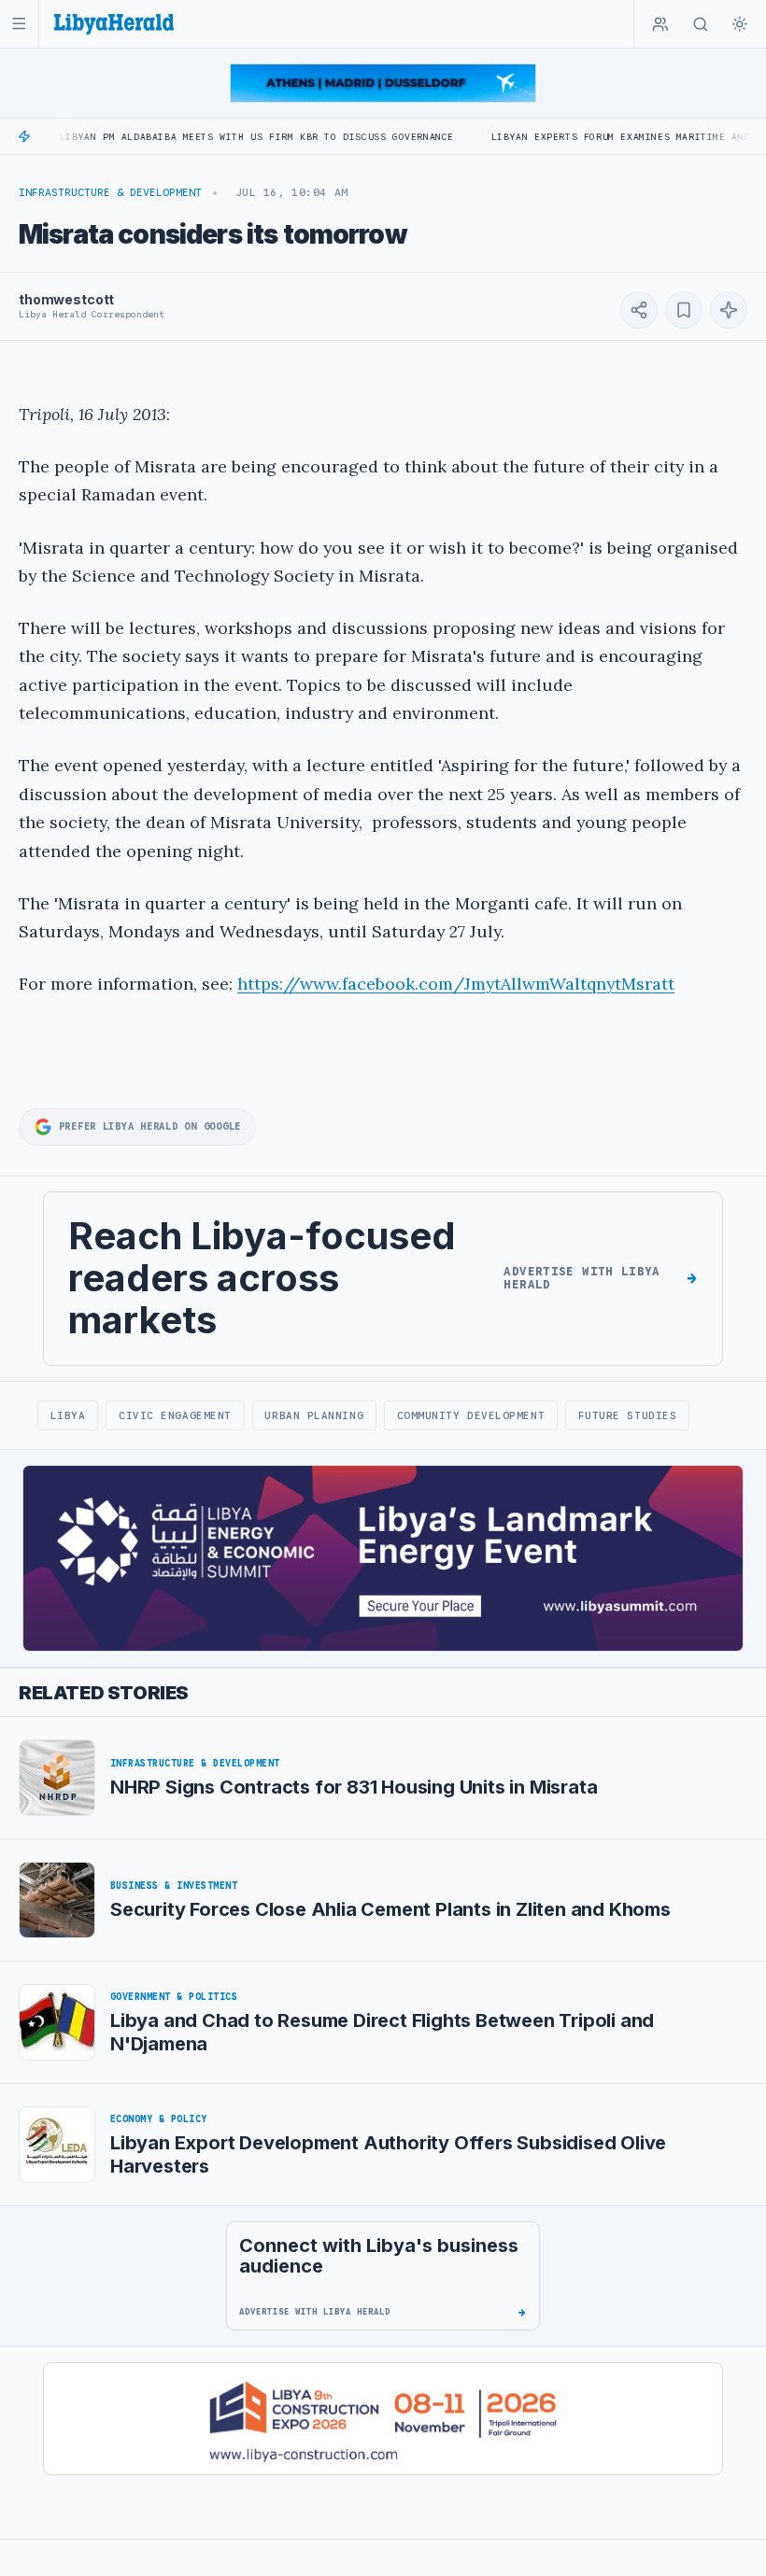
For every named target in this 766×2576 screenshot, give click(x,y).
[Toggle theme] (740, 24)
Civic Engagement (175, 1415)
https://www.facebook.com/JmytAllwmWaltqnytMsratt (456, 984)
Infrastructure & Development (110, 192)
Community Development (471, 1415)
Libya (68, 1415)
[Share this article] (639, 310)
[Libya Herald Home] (114, 24)
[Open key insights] (729, 310)
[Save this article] (684, 310)
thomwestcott (66, 299)
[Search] (701, 24)
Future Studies (628, 1415)
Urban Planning (314, 1415)
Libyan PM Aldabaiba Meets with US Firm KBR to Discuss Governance (204, 137)
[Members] (660, 24)
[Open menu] (19, 24)
